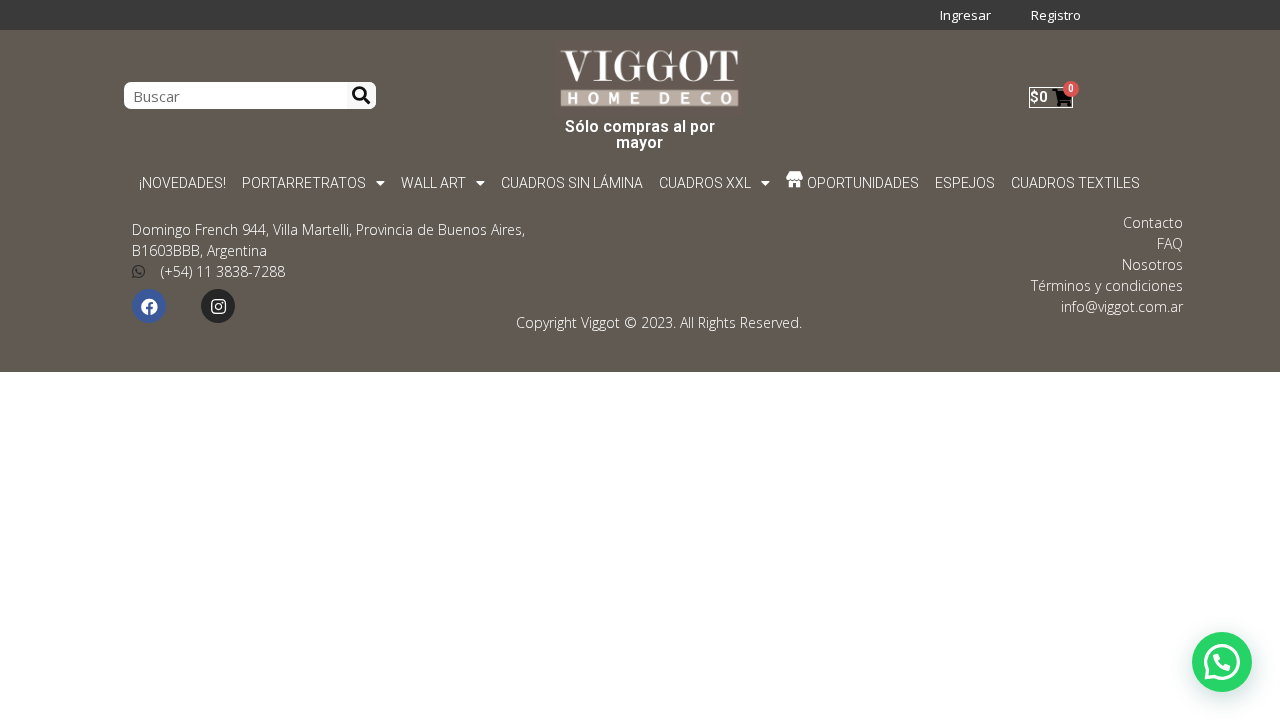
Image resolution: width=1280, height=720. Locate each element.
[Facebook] (149, 306)
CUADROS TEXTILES (1076, 183)
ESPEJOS (966, 183)
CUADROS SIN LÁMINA (572, 183)
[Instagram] (218, 306)
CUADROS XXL (705, 183)
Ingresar (965, 15)
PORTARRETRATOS (304, 183)
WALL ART (433, 183)
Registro (1056, 15)
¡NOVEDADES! (182, 183)
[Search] (362, 95)
